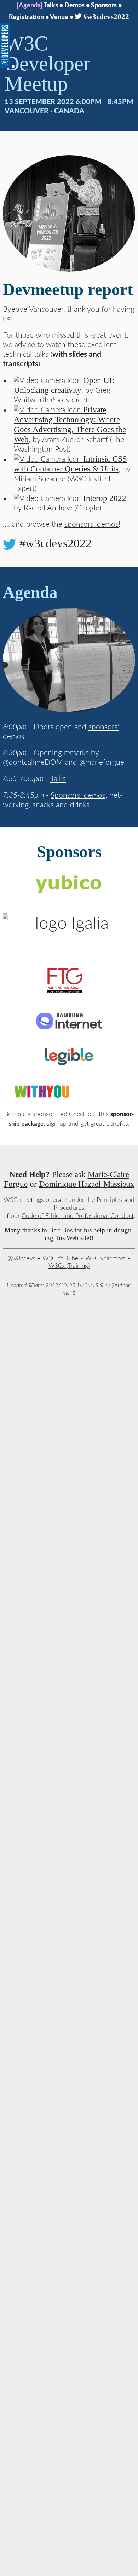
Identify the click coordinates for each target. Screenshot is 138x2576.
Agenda (30, 5)
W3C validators (105, 1258)
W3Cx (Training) (69, 1266)
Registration (26, 17)
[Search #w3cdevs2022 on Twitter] (10, 543)
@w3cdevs (21, 1258)
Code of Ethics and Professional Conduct (78, 1216)
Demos (74, 5)
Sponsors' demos (78, 795)
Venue (59, 17)
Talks (51, 5)
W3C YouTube (60, 1258)
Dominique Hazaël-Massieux (87, 1184)
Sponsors (104, 5)
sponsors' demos (91, 524)
